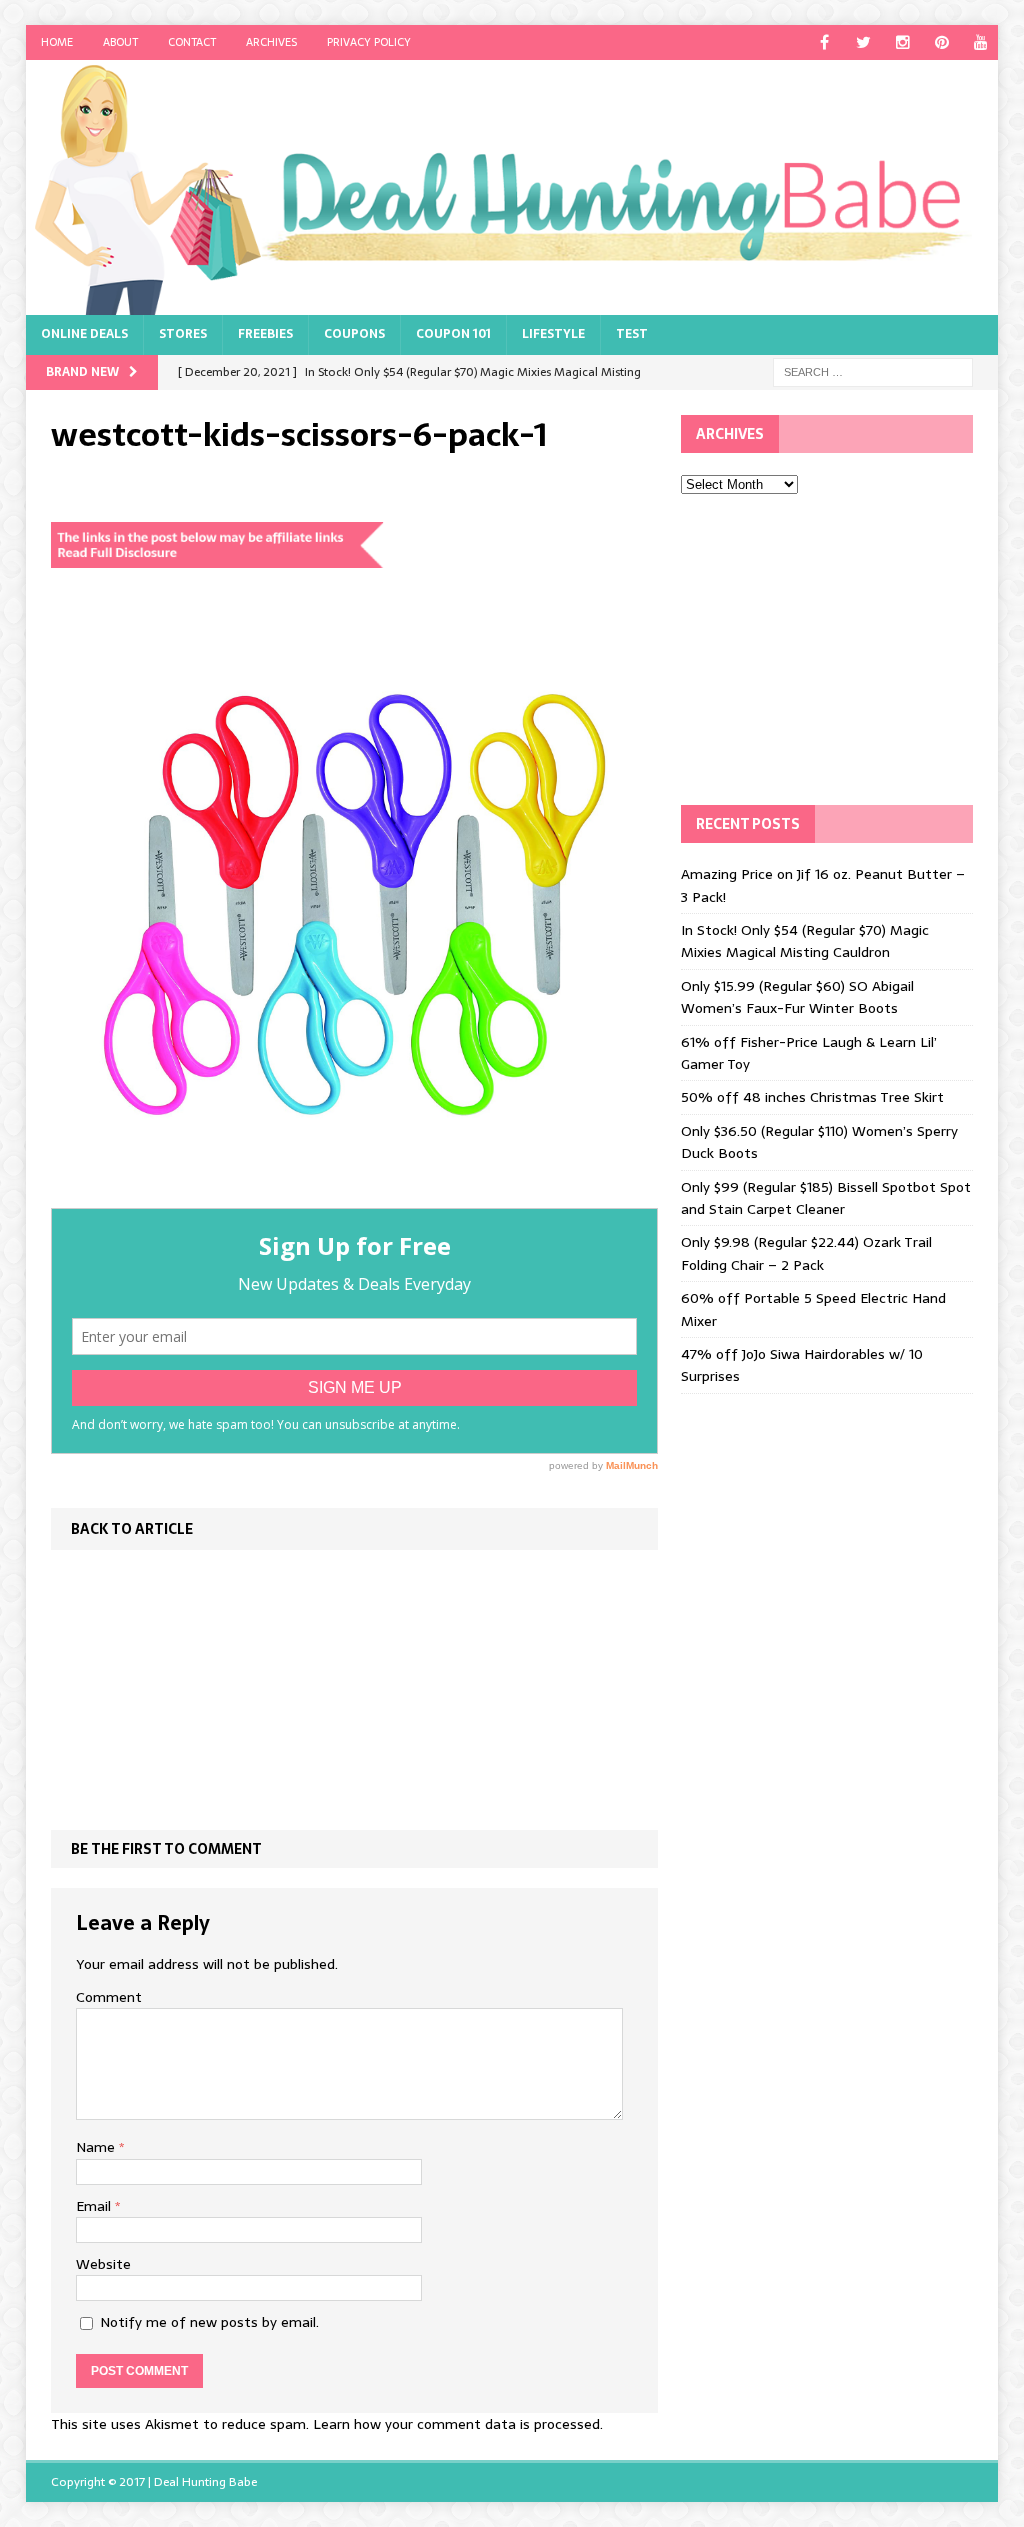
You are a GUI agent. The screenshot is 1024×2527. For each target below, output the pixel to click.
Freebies (265, 334)
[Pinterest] (941, 42)
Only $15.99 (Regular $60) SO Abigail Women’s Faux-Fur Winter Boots (797, 997)
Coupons (354, 334)
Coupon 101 (453, 334)
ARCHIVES (271, 42)
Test (632, 334)
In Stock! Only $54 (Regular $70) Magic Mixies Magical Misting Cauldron (805, 941)
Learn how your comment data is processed (456, 2424)
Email (95, 2206)
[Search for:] (873, 371)
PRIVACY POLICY (369, 42)
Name (97, 2147)
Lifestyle (553, 334)
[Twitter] (863, 42)
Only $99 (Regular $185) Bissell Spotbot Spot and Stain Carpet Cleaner (826, 1198)
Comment (109, 1997)
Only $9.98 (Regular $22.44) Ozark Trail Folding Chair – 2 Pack (806, 1253)
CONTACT (192, 42)
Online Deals (84, 334)
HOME (57, 42)
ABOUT (120, 42)
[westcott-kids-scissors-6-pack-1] (354, 1197)
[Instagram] (902, 42)
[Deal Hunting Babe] (512, 187)
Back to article (132, 1529)
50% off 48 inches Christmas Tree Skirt (812, 1097)
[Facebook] (824, 42)
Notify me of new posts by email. (209, 2322)
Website (103, 2264)
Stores (183, 334)
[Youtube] (980, 42)
